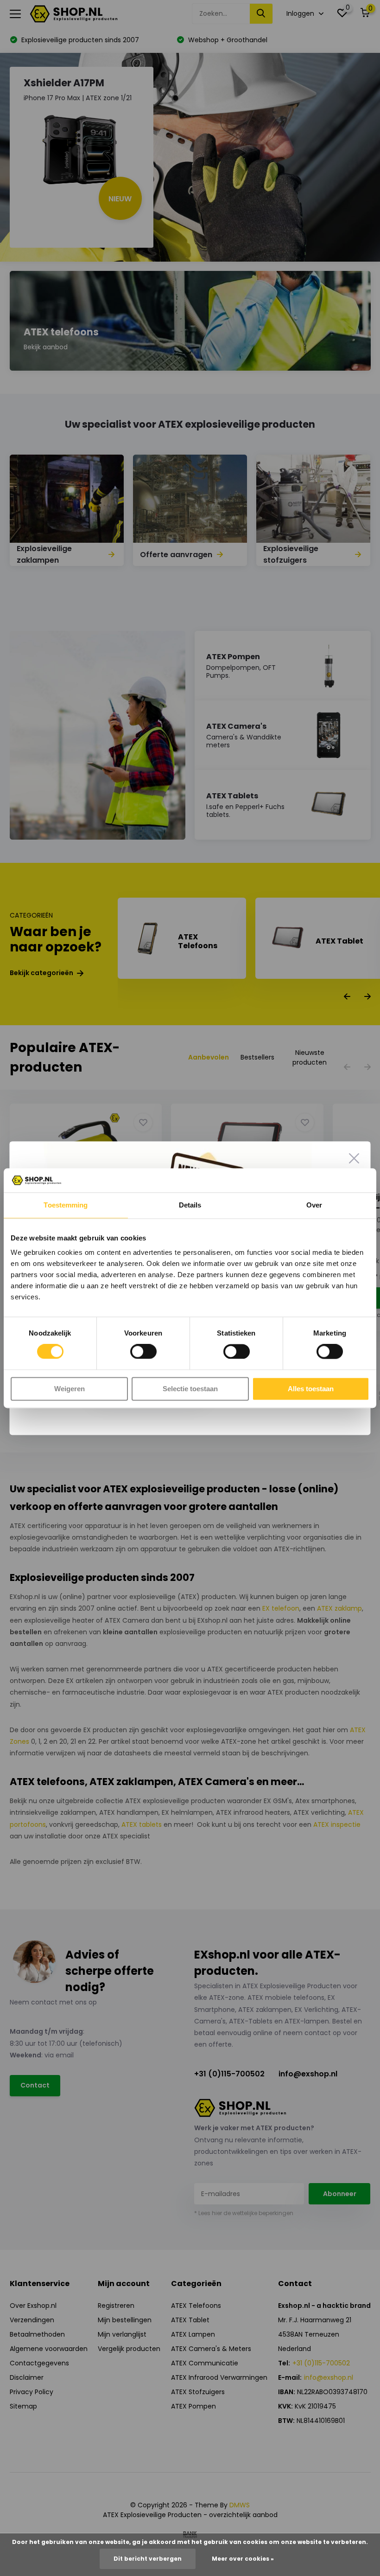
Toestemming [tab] (66, 1205)
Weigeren (70, 1389)
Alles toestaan (311, 1389)
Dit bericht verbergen (148, 2559)
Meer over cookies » (243, 2559)
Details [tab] (190, 1205)
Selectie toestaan (190, 1389)
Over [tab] (314, 1205)
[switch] (143, 1352)
